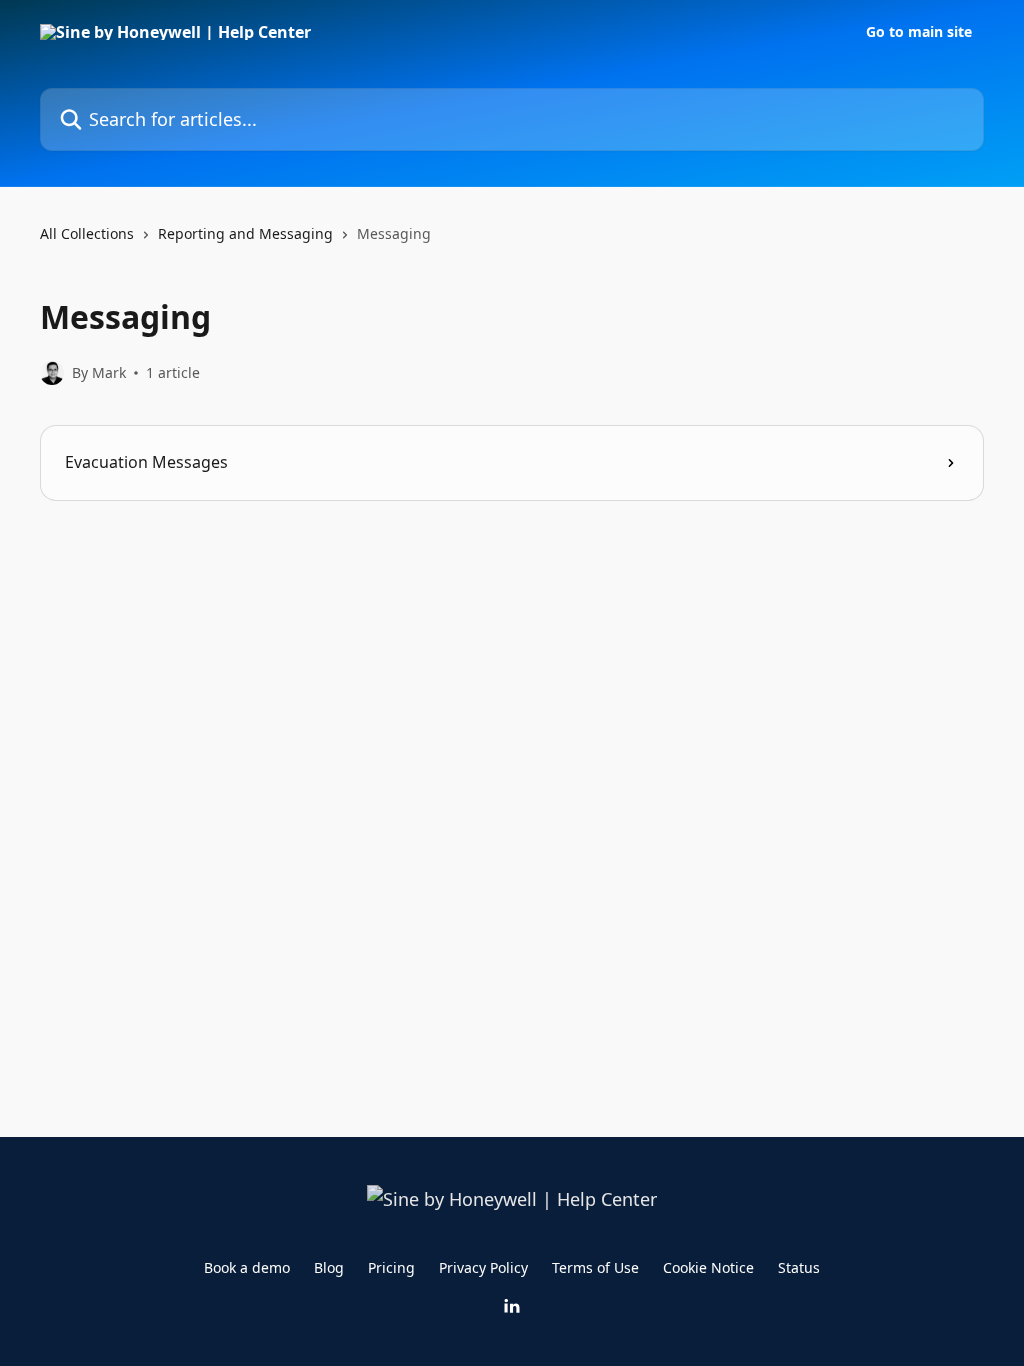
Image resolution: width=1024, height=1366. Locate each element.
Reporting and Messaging (245, 233)
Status (799, 1267)
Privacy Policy (483, 1267)
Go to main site (919, 32)
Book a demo (247, 1267)
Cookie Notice (708, 1267)
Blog (329, 1267)
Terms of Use (595, 1267)
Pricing (391, 1267)
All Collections (87, 233)
